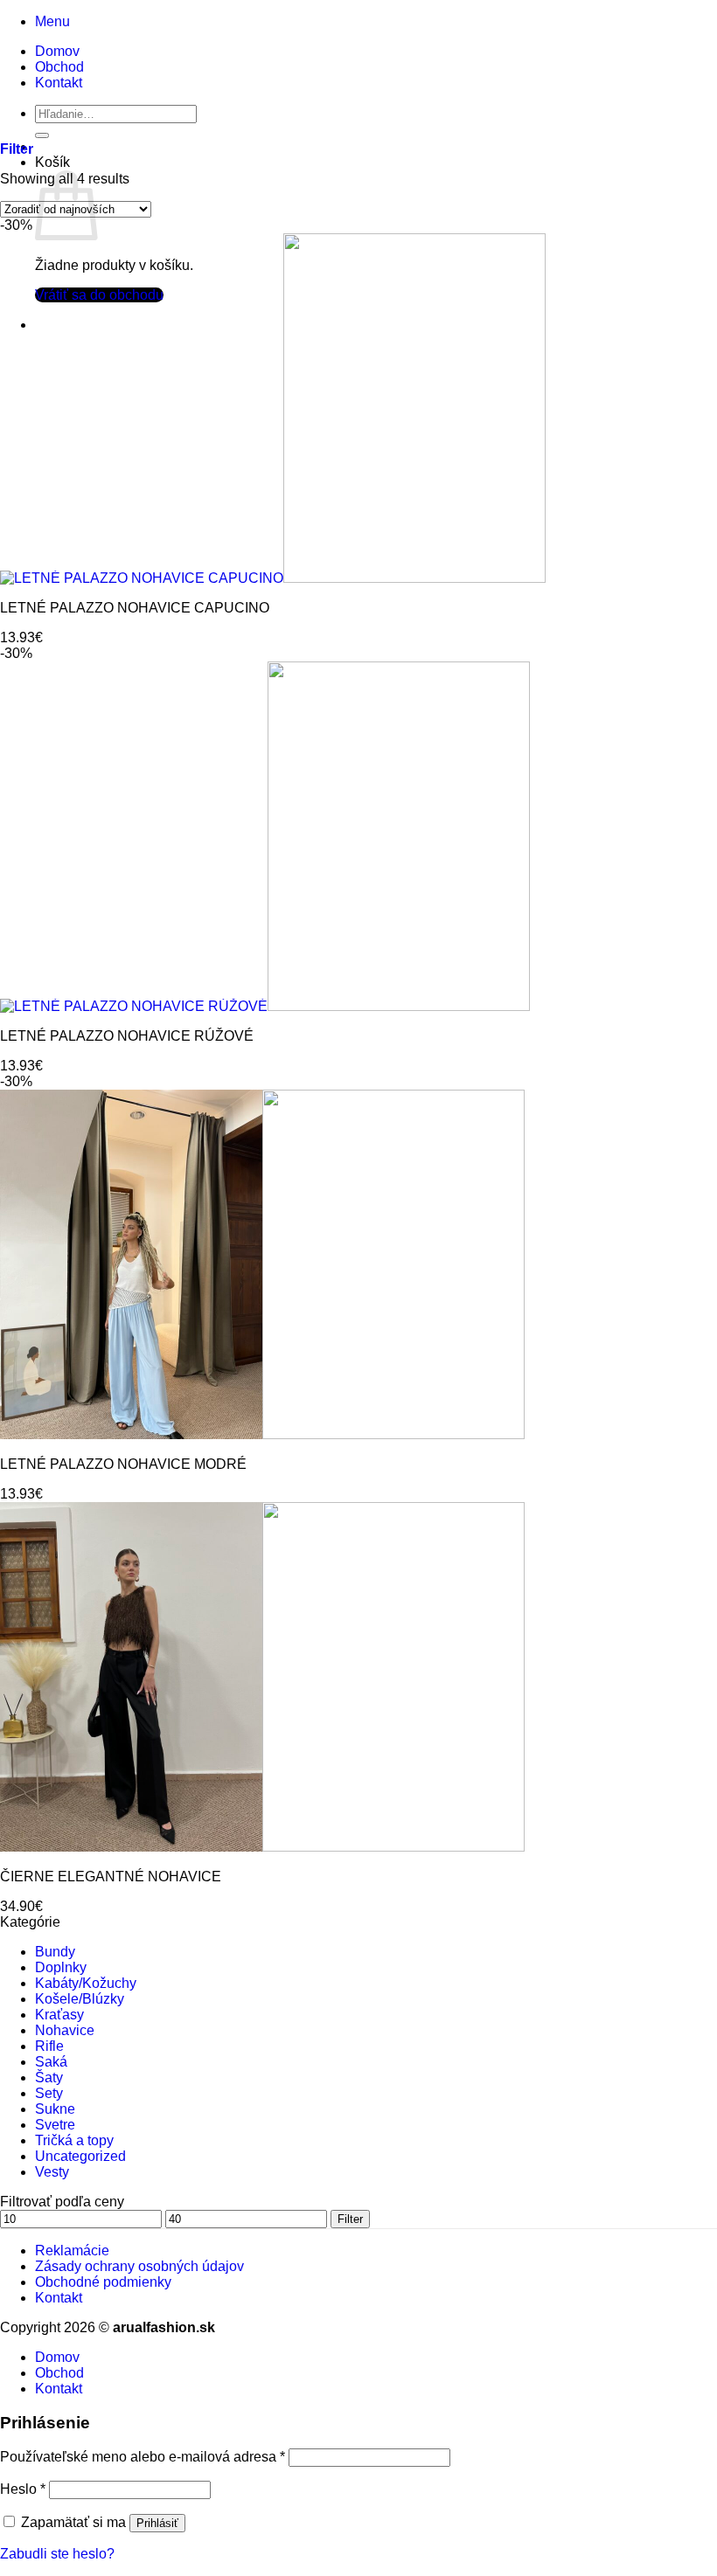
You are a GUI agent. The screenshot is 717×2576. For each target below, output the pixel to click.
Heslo (23, 2489)
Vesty (52, 2172)
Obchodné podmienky (103, 2282)
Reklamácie (72, 2251)
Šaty (49, 2077)
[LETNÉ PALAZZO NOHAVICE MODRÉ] (262, 1434)
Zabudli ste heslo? (57, 2554)
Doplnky (61, 1967)
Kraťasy (59, 2015)
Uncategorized (80, 2156)
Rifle (49, 2046)
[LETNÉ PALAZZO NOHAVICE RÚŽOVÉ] (265, 1006)
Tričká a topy (74, 2140)
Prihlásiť (157, 2523)
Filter (350, 2219)
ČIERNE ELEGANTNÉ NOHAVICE (111, 1877)
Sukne (55, 2109)
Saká (51, 2062)
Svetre (55, 2125)
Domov (57, 51)
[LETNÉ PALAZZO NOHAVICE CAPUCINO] (273, 578)
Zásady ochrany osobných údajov (139, 2266)
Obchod (59, 67)
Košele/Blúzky (80, 1999)
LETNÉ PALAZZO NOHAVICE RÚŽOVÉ (127, 1036)
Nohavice (65, 2030)
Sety (49, 2093)
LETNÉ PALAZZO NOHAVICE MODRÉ (123, 1464)
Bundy (55, 1952)
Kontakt (59, 83)
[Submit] (42, 135)
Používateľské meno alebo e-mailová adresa (143, 2457)
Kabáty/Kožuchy (86, 1983)
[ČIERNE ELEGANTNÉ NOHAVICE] (262, 1847)
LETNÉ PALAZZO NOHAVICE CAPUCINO (135, 608)
